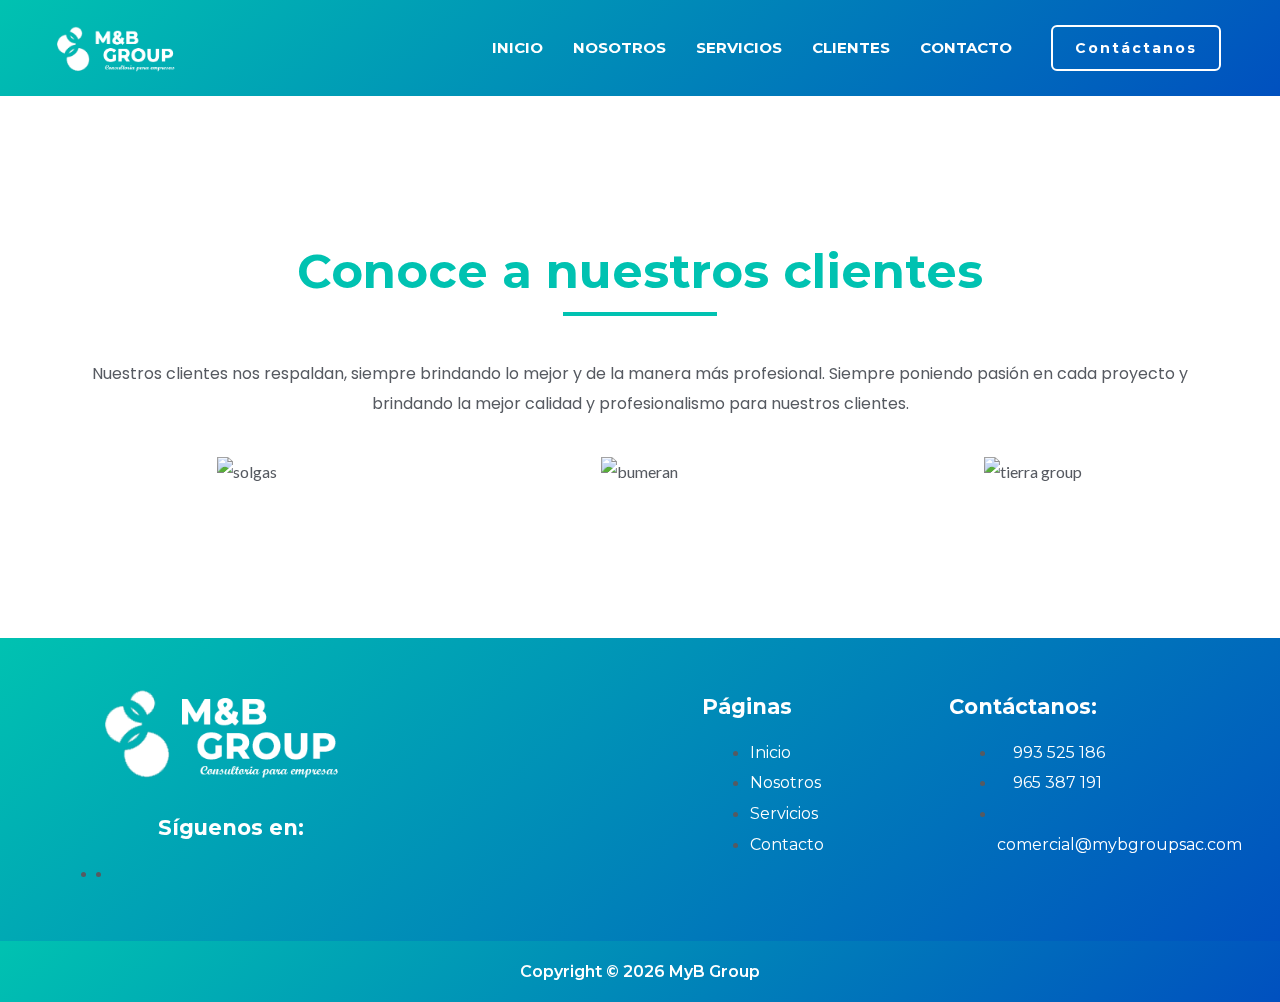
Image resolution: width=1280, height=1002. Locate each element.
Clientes (851, 47)
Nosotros (619, 47)
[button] (1136, 48)
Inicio (517, 47)
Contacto (966, 47)
